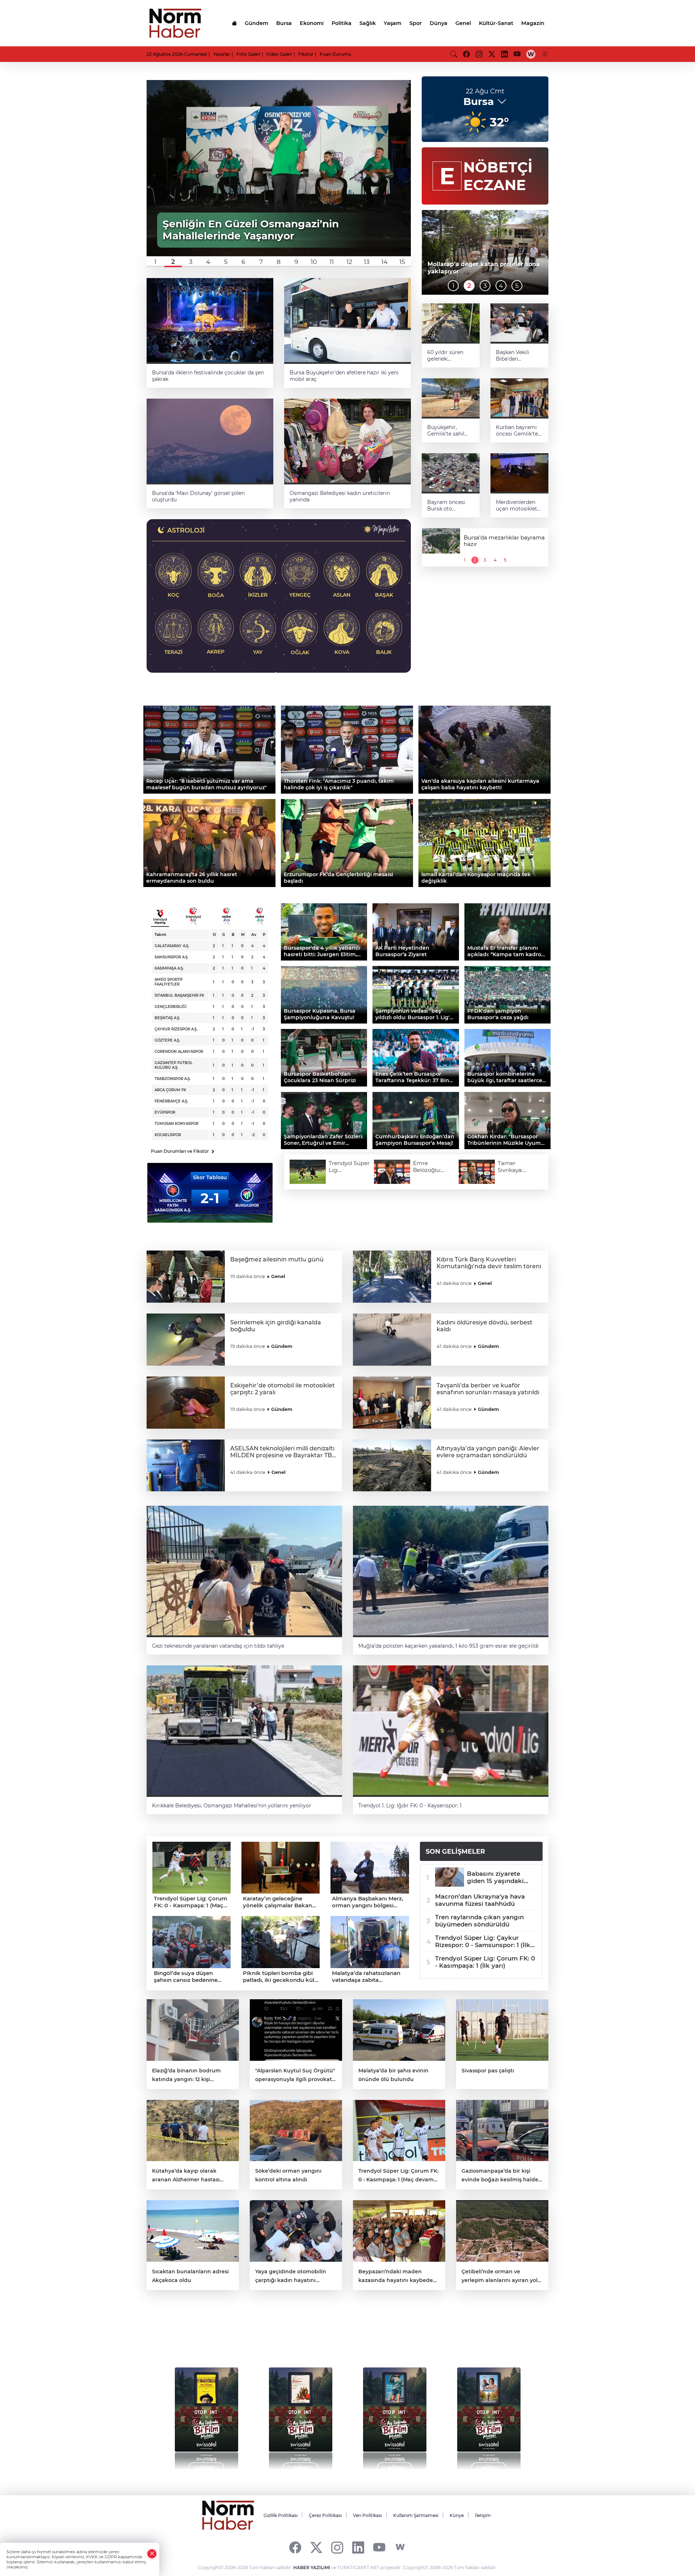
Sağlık (368, 23)
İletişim (483, 2515)
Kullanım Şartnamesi (416, 2515)
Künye (457, 2515)
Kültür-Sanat (496, 23)
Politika (342, 23)
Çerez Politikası (325, 2515)
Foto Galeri (248, 54)
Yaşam (393, 23)
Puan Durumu (335, 54)
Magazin (533, 23)
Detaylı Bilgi (207, 2468)
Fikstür (306, 54)
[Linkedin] (358, 2547)
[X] (316, 2547)
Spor (416, 23)
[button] (155, 262)
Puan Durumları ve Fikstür (183, 1151)
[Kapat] (152, 2554)
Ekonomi (312, 23)
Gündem (256, 23)
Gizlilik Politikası (281, 2515)
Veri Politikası (367, 2515)
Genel (463, 23)
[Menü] (545, 54)
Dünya (439, 23)
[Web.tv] (531, 54)
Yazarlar (222, 54)
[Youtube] (379, 2547)
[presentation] (167, 2415)
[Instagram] (337, 2547)
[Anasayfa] (234, 23)
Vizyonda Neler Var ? (214, 2336)
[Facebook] (295, 2547)
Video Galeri (279, 54)
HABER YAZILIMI (312, 2567)
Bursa (284, 23)
